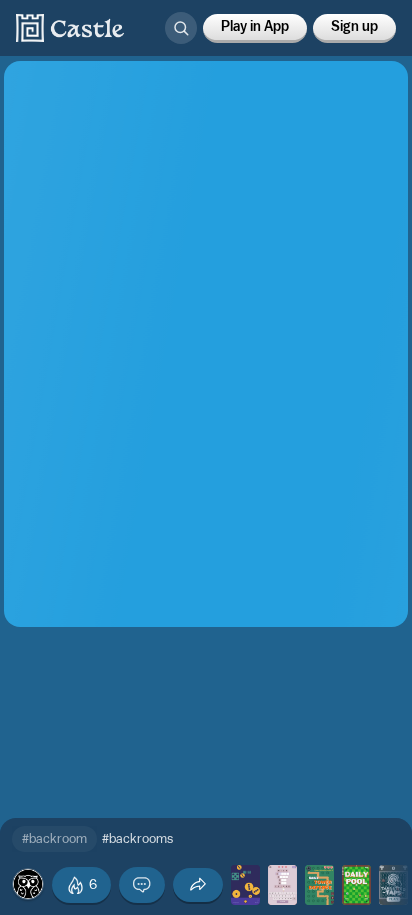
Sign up (354, 27)
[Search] (181, 28)
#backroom (54, 838)
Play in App (255, 27)
